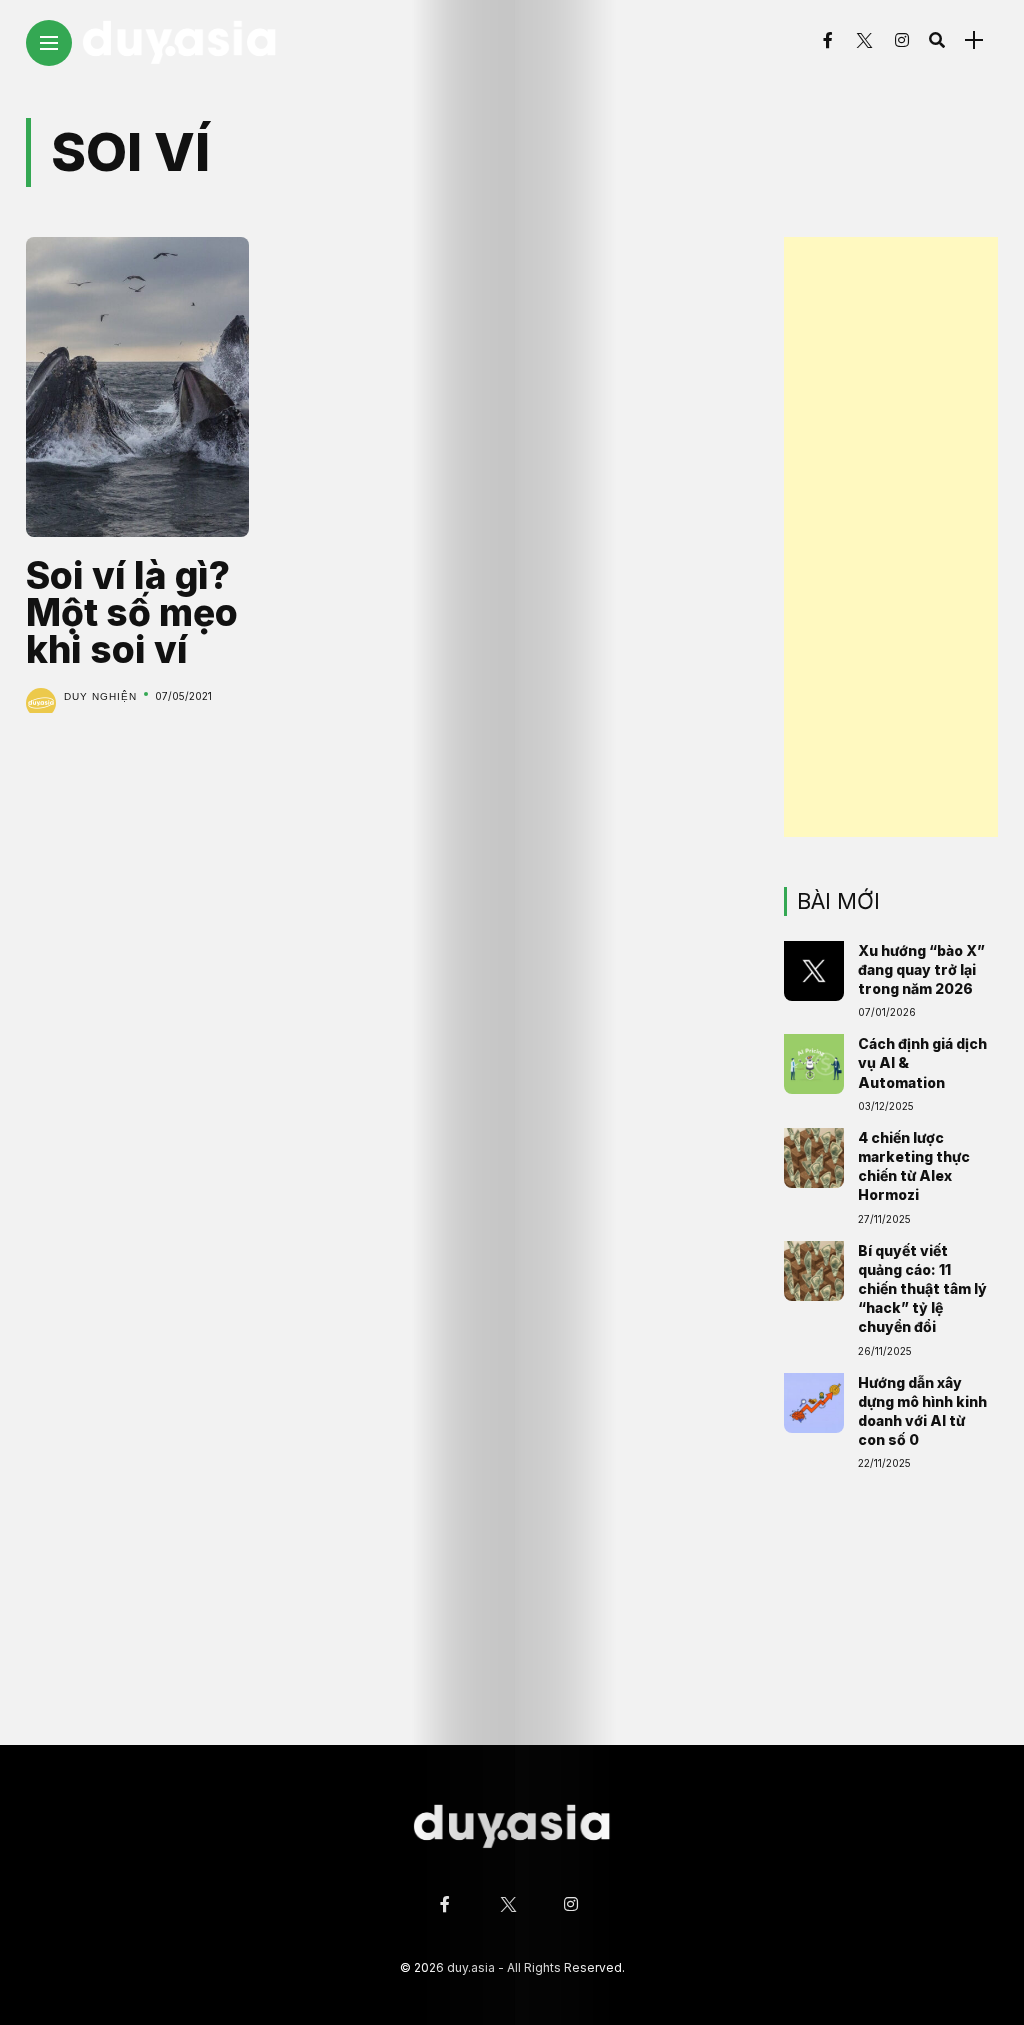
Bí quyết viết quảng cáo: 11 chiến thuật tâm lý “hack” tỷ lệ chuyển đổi (922, 1289)
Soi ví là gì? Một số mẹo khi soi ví (132, 612)
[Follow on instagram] (902, 40)
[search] (937, 40)
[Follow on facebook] (828, 40)
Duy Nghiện (100, 696)
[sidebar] (974, 40)
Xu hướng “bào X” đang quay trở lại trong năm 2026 (921, 969)
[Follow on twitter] (864, 40)
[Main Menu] (49, 43)
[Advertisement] (891, 537)
